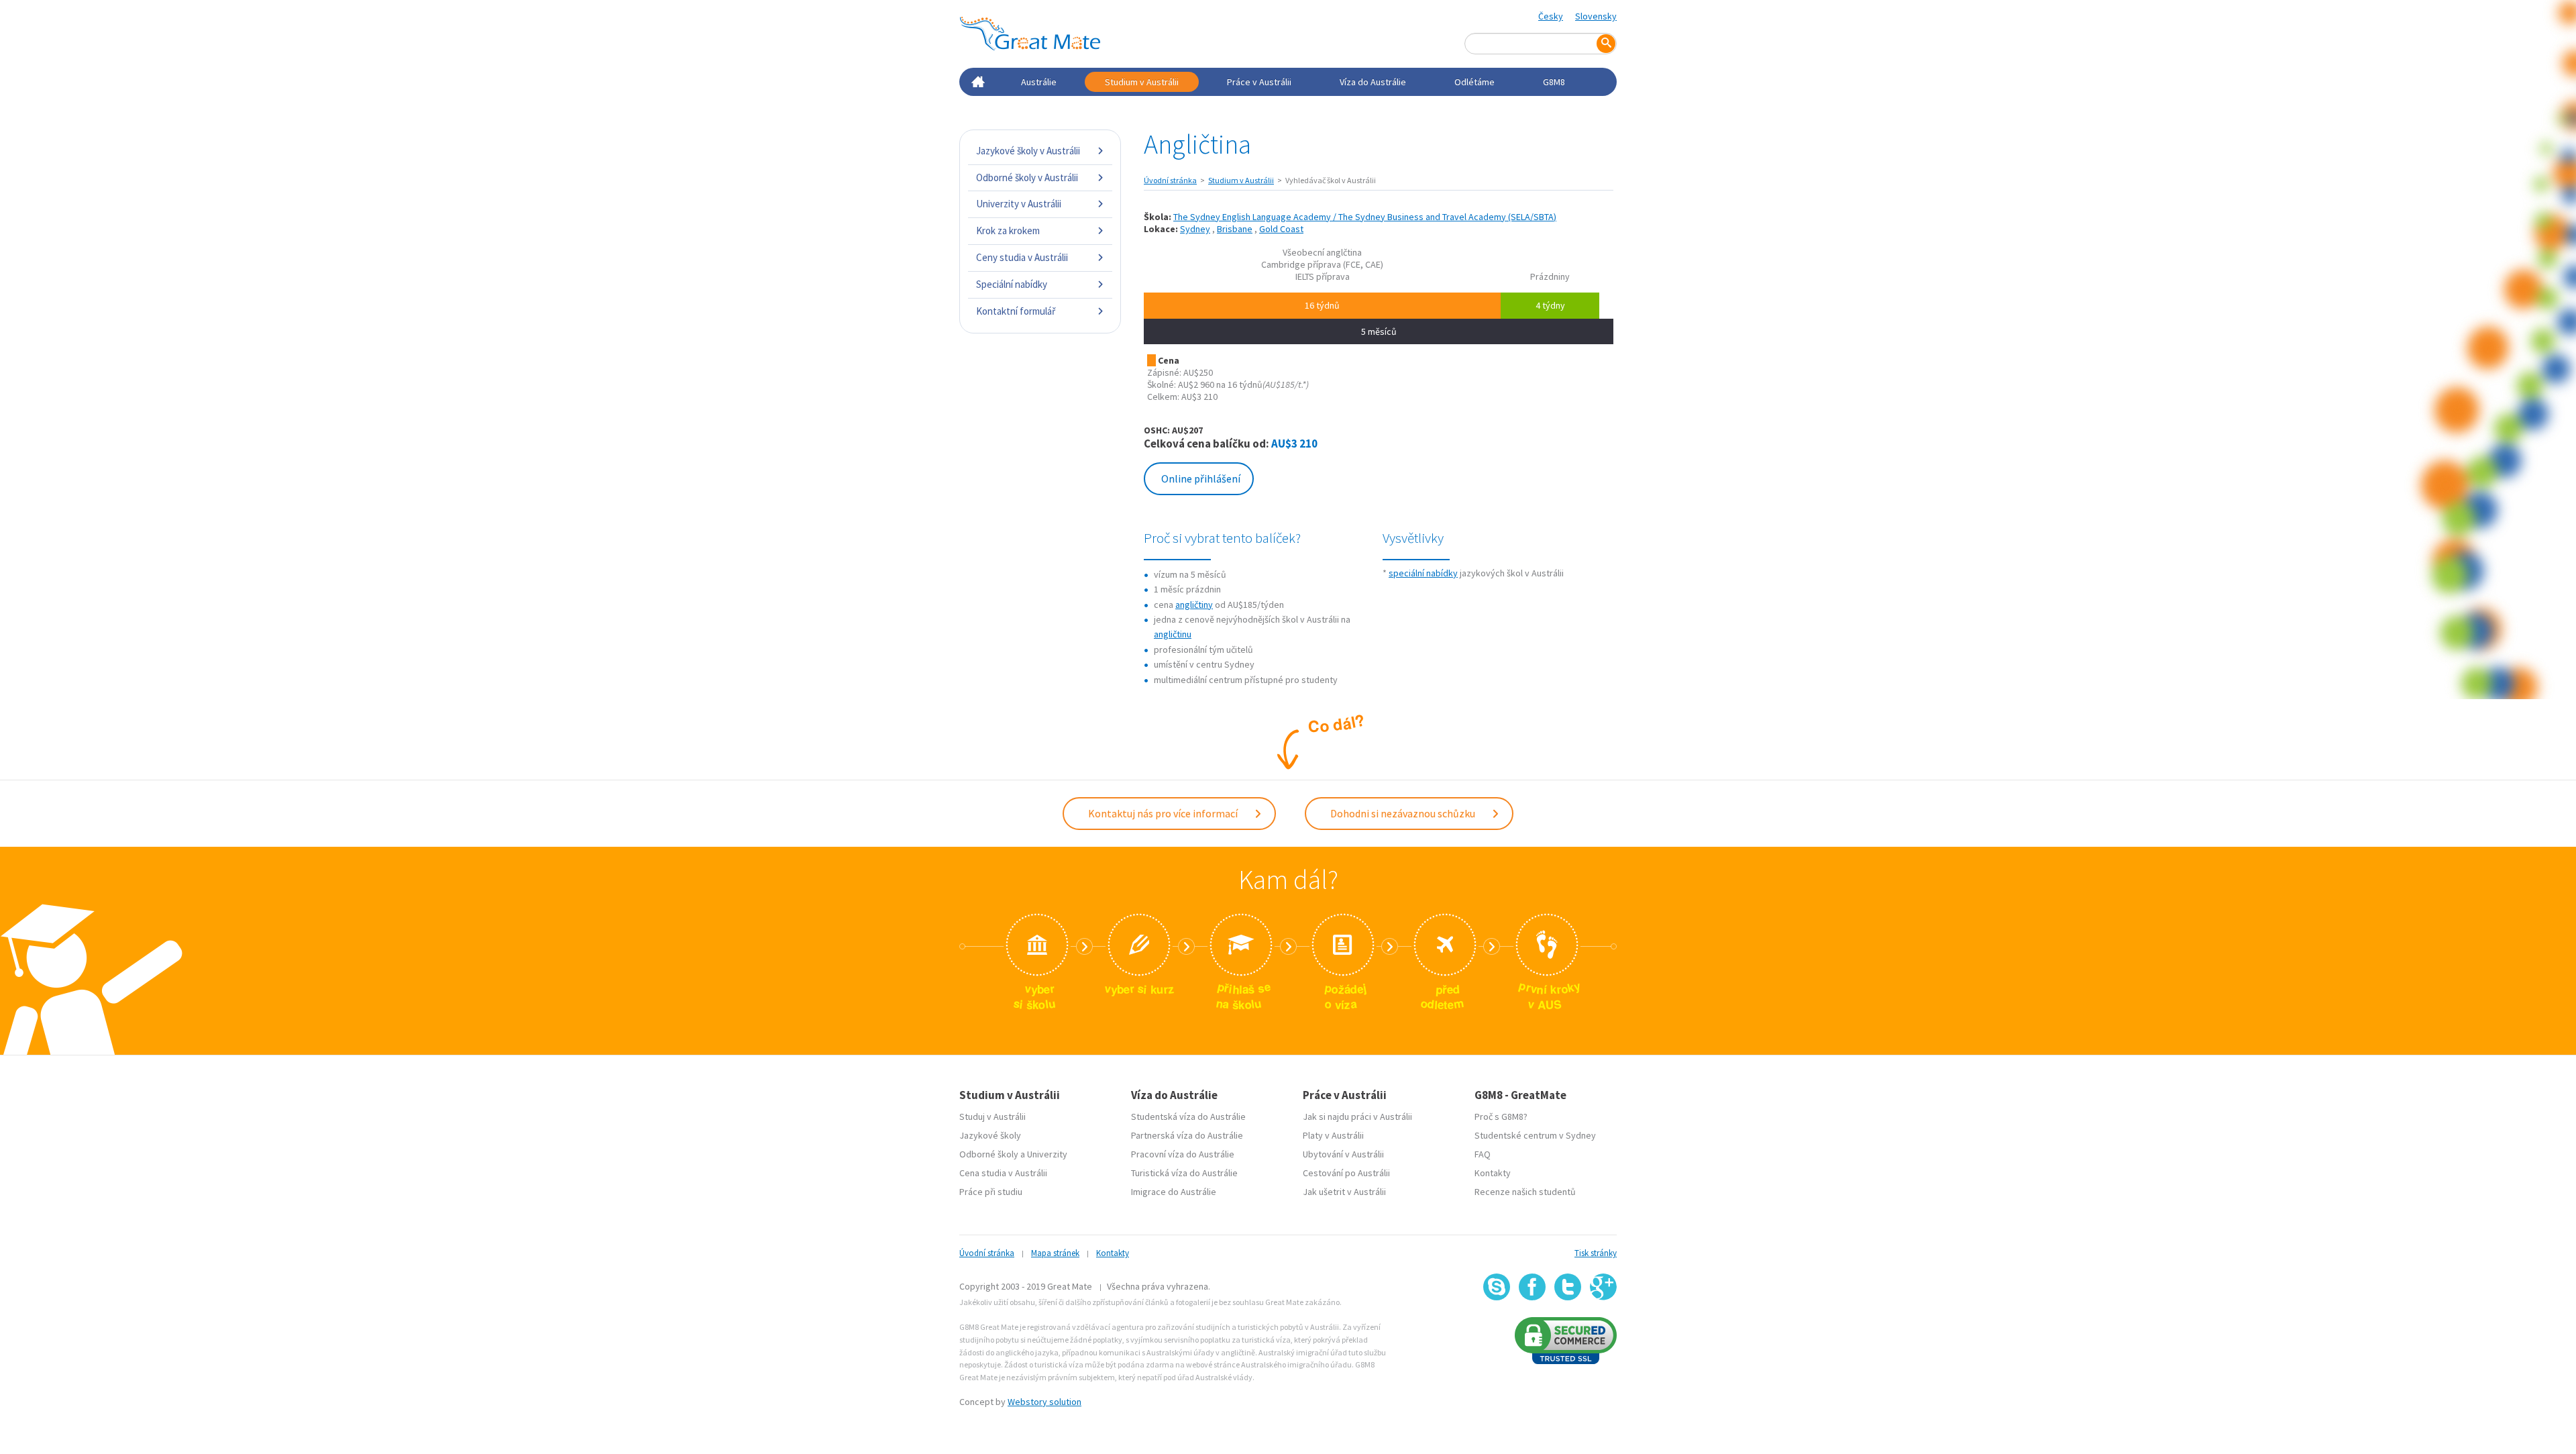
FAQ (1483, 1154)
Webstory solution (1044, 1402)
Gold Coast (1281, 229)
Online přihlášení (1201, 478)
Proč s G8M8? (1501, 1117)
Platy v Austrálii (1333, 1135)
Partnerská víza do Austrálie (1187, 1135)
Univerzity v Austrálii (1019, 204)
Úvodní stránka (1170, 180)
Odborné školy (989, 1154)
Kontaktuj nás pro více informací (1164, 813)
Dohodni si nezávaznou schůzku (1404, 813)
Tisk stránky (1596, 1253)
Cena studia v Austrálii (1003, 1173)
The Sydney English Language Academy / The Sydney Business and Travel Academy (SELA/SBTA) (1365, 217)
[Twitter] (1568, 1287)
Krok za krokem (1008, 230)
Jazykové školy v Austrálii (1028, 151)
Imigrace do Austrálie (1174, 1192)
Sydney (1195, 229)
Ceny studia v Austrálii (1022, 257)
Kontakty (1493, 1173)
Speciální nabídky (1012, 284)
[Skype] (1497, 1287)
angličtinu (1173, 634)
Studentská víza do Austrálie (1188, 1117)
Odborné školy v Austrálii (1027, 177)
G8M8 (1554, 82)
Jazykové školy (990, 1135)
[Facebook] (1532, 1287)
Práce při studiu (991, 1192)
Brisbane (1235, 229)
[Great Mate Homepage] (1030, 34)
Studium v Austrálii (1142, 82)
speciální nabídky (1423, 573)
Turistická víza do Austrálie (1184, 1173)
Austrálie (1039, 82)
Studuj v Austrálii (992, 1117)
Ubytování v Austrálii (1343, 1154)
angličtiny (1194, 605)
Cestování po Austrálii (1346, 1173)
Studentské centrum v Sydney (1535, 1135)
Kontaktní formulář (1016, 311)
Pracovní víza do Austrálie (1183, 1154)
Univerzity (1047, 1154)
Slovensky (1596, 16)
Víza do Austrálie (1373, 82)
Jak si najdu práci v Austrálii (1357, 1117)
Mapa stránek (1055, 1253)
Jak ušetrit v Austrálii (1344, 1192)
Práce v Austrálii (1259, 82)
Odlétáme (1474, 82)
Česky (1551, 16)
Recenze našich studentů (1525, 1192)
